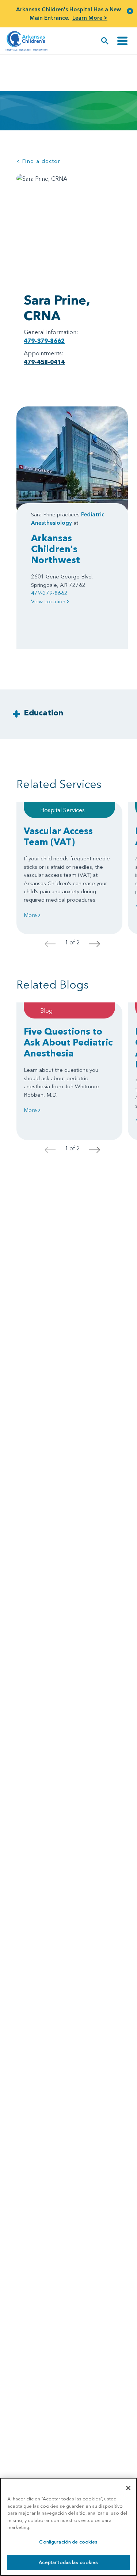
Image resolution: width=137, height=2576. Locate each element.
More (31, 915)
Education (43, 713)
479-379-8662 (44, 341)
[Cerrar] (128, 2488)
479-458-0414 (44, 362)
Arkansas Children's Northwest (56, 549)
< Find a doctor (38, 161)
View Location (49, 601)
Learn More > (90, 18)
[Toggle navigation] (122, 41)
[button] (130, 11)
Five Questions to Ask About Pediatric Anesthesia (68, 1042)
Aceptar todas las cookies (68, 2562)
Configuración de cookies (68, 2542)
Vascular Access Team (58, 836)
